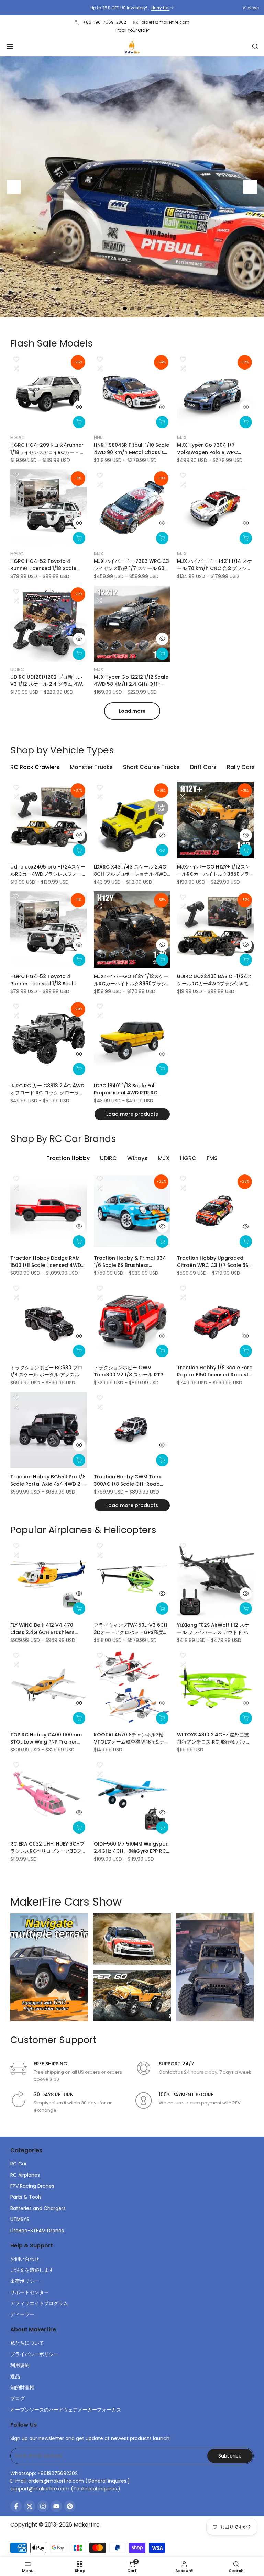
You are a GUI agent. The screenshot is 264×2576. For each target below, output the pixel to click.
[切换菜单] (10, 46)
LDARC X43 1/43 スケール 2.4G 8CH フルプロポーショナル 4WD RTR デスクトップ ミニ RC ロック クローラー (131, 871)
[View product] (162, 850)
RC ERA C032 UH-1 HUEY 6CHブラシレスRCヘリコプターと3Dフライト (48, 1848)
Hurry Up (160, 8)
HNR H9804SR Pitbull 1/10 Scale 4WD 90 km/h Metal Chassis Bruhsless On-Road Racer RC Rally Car (131, 449)
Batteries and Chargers (38, 2208)
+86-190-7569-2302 (104, 22)
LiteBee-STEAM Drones (37, 2231)
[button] (16, 359)
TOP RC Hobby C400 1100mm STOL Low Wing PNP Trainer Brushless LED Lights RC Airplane (46, 1738)
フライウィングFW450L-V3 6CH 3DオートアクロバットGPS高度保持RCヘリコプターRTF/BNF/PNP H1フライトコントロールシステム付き (131, 1629)
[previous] (14, 187)
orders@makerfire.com (165, 22)
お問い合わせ (25, 2259)
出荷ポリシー (25, 2281)
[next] (250, 187)
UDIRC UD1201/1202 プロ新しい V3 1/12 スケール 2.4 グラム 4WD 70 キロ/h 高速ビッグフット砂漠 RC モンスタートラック (48, 681)
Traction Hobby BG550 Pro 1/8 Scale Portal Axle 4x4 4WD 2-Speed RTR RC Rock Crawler (48, 1480)
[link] (132, 187)
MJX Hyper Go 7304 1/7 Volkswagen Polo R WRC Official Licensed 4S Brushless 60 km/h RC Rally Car (214, 449)
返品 (15, 2376)
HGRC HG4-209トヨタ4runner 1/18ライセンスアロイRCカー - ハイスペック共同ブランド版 (47, 449)
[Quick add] (79, 422)
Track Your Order (132, 30)
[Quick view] (79, 407)
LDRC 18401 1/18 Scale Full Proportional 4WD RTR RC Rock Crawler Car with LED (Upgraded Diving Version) (127, 1089)
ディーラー (22, 2314)
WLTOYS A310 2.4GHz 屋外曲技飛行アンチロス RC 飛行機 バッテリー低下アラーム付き (214, 1738)
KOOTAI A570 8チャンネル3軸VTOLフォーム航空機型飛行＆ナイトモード (131, 1738)
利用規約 (20, 2365)
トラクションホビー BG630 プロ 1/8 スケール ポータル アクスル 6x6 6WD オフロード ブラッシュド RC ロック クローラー (46, 1371)
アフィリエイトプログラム (39, 2303)
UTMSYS (20, 2219)
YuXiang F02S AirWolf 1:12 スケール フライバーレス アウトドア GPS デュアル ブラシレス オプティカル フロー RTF (215, 1629)
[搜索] (255, 46)
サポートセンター (30, 2292)
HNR (98, 438)
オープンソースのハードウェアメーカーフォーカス (66, 2410)
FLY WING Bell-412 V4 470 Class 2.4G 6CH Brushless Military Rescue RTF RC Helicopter (42, 1629)
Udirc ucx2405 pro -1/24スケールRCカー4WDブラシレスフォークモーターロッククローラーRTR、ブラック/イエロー (48, 871)
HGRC (17, 438)
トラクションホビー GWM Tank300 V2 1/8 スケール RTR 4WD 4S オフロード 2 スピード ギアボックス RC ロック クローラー (132, 1371)
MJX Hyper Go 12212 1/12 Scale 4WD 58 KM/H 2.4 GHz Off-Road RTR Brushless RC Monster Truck (131, 681)
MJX (182, 438)
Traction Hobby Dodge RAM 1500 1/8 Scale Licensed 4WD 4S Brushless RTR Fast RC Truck (46, 1262)
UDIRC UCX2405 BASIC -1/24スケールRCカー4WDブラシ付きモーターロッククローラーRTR (215, 980)
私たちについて (27, 2343)
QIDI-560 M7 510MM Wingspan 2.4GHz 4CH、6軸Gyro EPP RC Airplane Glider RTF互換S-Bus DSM (131, 1848)
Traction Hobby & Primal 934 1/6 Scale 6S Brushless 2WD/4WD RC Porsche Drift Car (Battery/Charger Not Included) (130, 1262)
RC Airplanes (25, 2175)
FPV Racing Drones (32, 2186)
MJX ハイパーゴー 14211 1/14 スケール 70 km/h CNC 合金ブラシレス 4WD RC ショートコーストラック (215, 565)
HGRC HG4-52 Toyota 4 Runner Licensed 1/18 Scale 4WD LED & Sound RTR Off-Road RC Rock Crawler (43, 565)
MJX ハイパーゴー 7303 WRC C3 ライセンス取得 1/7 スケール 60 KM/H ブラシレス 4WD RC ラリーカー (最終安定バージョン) (132, 565)
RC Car (19, 2164)
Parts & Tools (26, 2197)
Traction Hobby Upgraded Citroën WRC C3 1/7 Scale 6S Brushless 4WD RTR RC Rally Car (213, 1262)
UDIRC (17, 669)
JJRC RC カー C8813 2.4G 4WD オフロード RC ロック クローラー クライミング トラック (47, 1089)
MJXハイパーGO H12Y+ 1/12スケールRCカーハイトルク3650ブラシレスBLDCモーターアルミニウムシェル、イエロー (214, 871)
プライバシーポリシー (34, 2354)
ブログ (18, 2398)
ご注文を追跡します (32, 2270)
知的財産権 (22, 2387)
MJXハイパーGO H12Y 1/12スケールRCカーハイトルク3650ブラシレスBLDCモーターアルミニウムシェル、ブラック (131, 980)
